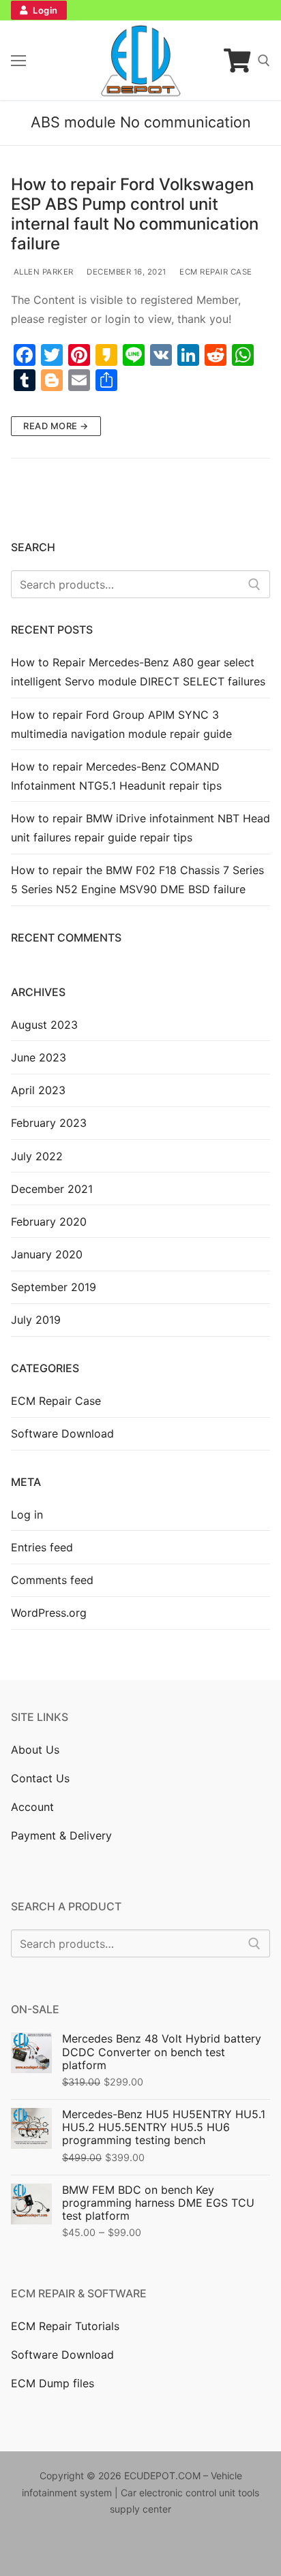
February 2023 (49, 1123)
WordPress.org (49, 1613)
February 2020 (49, 1222)
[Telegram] (209, 2549)
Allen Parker (42, 272)
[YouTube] (105, 2549)
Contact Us (40, 1778)
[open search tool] (264, 61)
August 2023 (44, 1025)
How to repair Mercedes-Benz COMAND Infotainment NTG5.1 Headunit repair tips (116, 776)
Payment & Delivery (61, 1835)
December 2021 (52, 1189)
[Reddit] (147, 2549)
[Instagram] (63, 2549)
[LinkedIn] (126, 2549)
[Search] (254, 585)
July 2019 (36, 1320)
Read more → (56, 426)
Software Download (62, 1433)
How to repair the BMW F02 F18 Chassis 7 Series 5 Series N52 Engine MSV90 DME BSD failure (137, 880)
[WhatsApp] (167, 2549)
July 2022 (37, 1156)
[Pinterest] (84, 2549)
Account (32, 1807)
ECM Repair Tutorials (65, 2326)
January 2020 (47, 1254)
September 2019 (54, 1287)
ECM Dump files (53, 2383)
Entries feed (42, 1547)
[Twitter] (43, 2549)
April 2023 (38, 1090)
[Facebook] (21, 2549)
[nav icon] (18, 61)
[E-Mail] (189, 2549)
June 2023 (39, 1057)
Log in (27, 1515)
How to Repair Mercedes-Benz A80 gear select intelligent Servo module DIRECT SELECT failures (138, 672)
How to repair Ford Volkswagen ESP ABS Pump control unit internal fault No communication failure (135, 214)
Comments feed (52, 1580)
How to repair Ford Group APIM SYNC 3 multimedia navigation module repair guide (121, 724)
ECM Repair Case (215, 272)
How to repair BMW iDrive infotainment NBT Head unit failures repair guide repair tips (140, 828)
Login (44, 10)
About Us (35, 1750)
